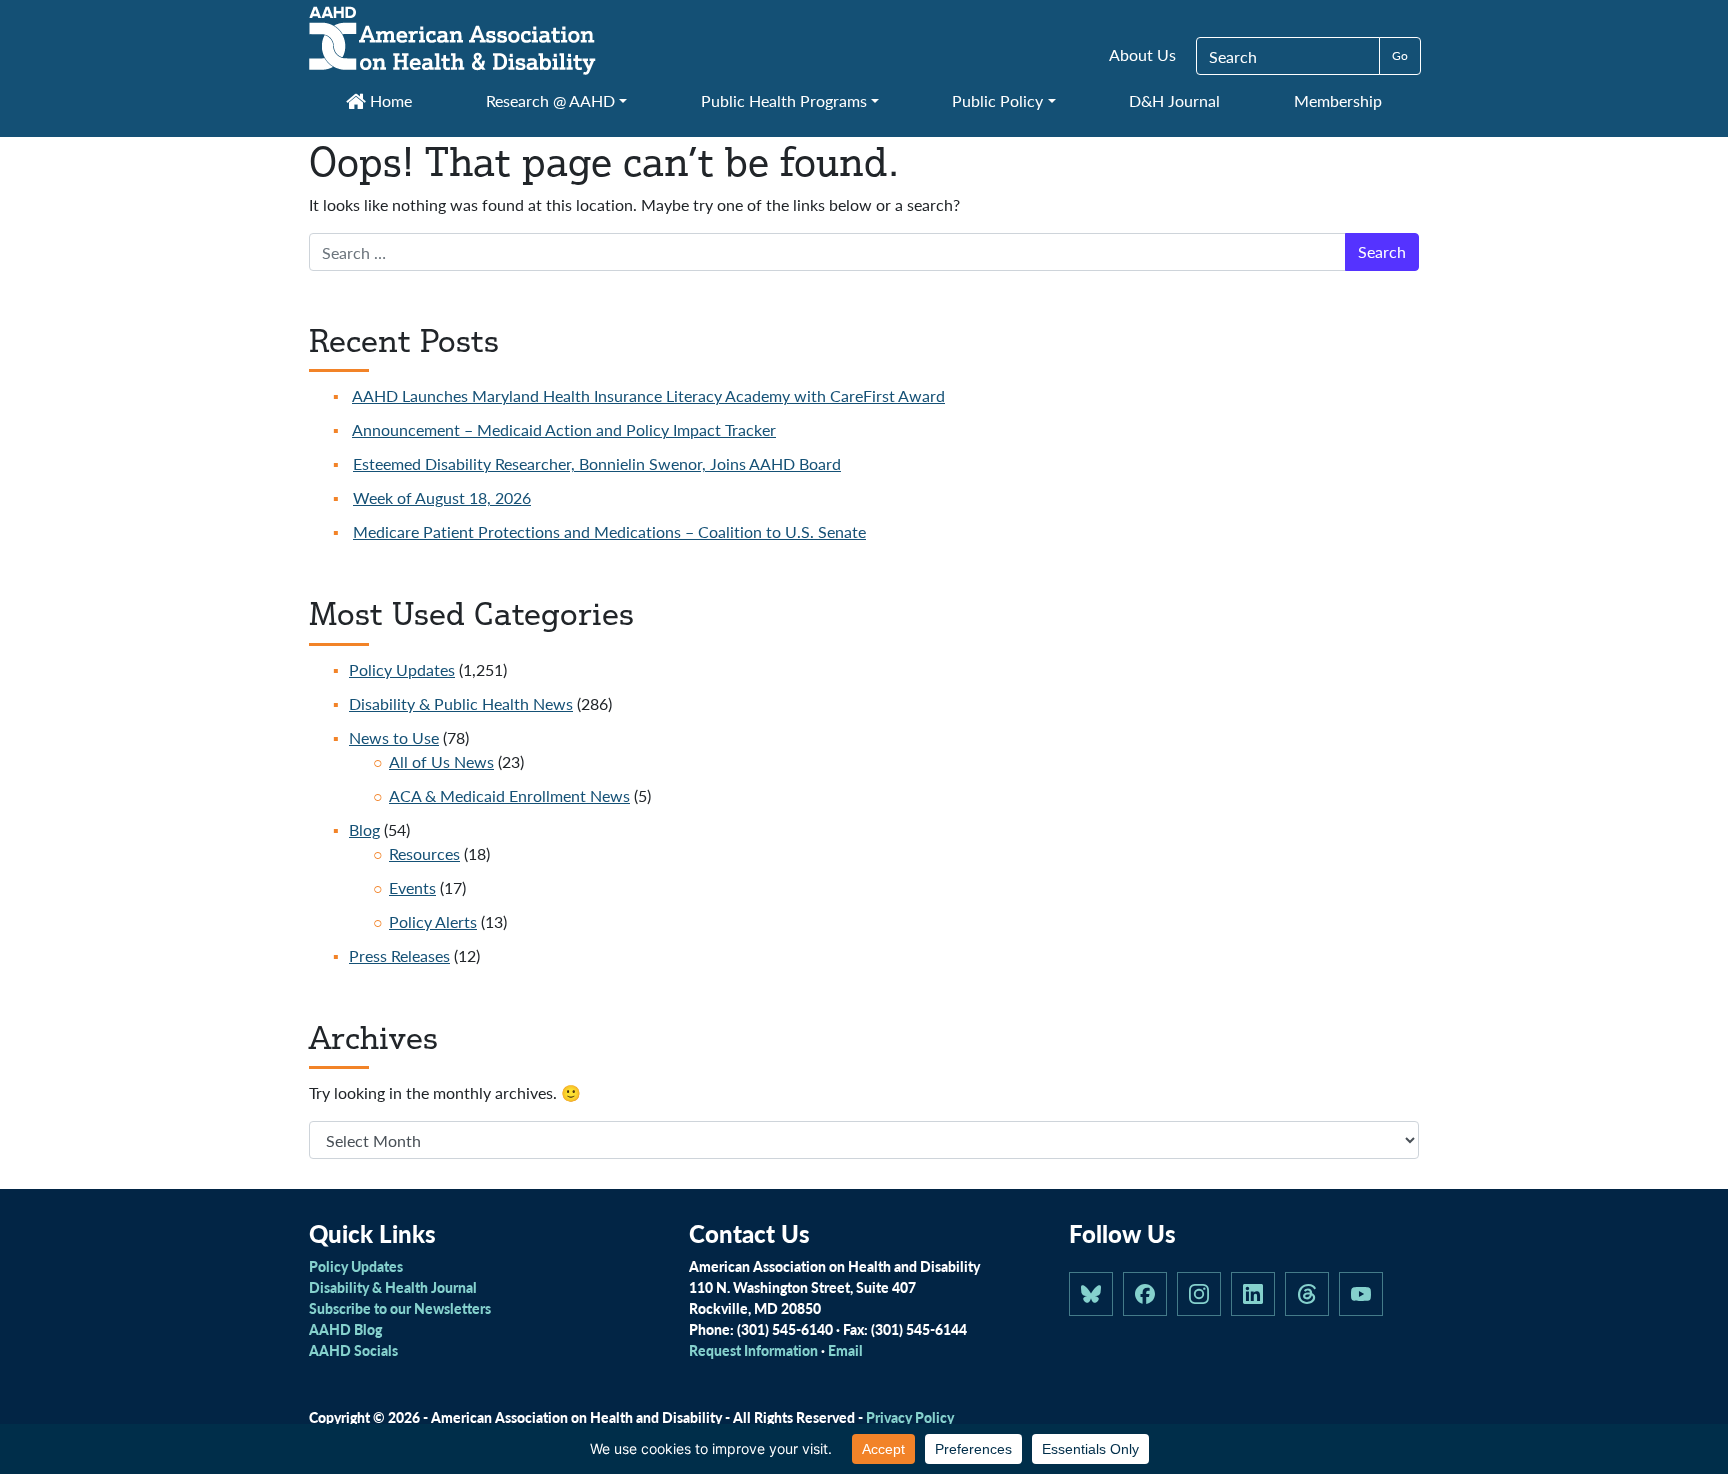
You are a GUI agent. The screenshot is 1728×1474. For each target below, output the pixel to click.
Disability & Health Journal (393, 1287)
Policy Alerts (433, 921)
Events (412, 887)
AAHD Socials (353, 1350)
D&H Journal (1174, 100)
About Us (1142, 54)
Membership (1338, 100)
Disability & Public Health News (461, 703)
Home (389, 100)
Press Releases (399, 955)
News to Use (394, 737)
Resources (424, 853)
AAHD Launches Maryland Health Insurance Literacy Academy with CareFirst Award (648, 395)
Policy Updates (402, 669)
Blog (364, 829)
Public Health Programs (784, 100)
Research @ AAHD (550, 100)
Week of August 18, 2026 (442, 497)
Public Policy (997, 100)
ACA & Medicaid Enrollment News (509, 795)
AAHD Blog (345, 1329)
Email (845, 1350)
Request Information (753, 1350)
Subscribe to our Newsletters (400, 1308)
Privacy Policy (910, 1417)
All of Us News (441, 761)
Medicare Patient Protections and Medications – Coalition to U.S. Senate (609, 531)
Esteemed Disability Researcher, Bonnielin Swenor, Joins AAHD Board (597, 463)
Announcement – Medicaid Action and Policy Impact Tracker (564, 429)
